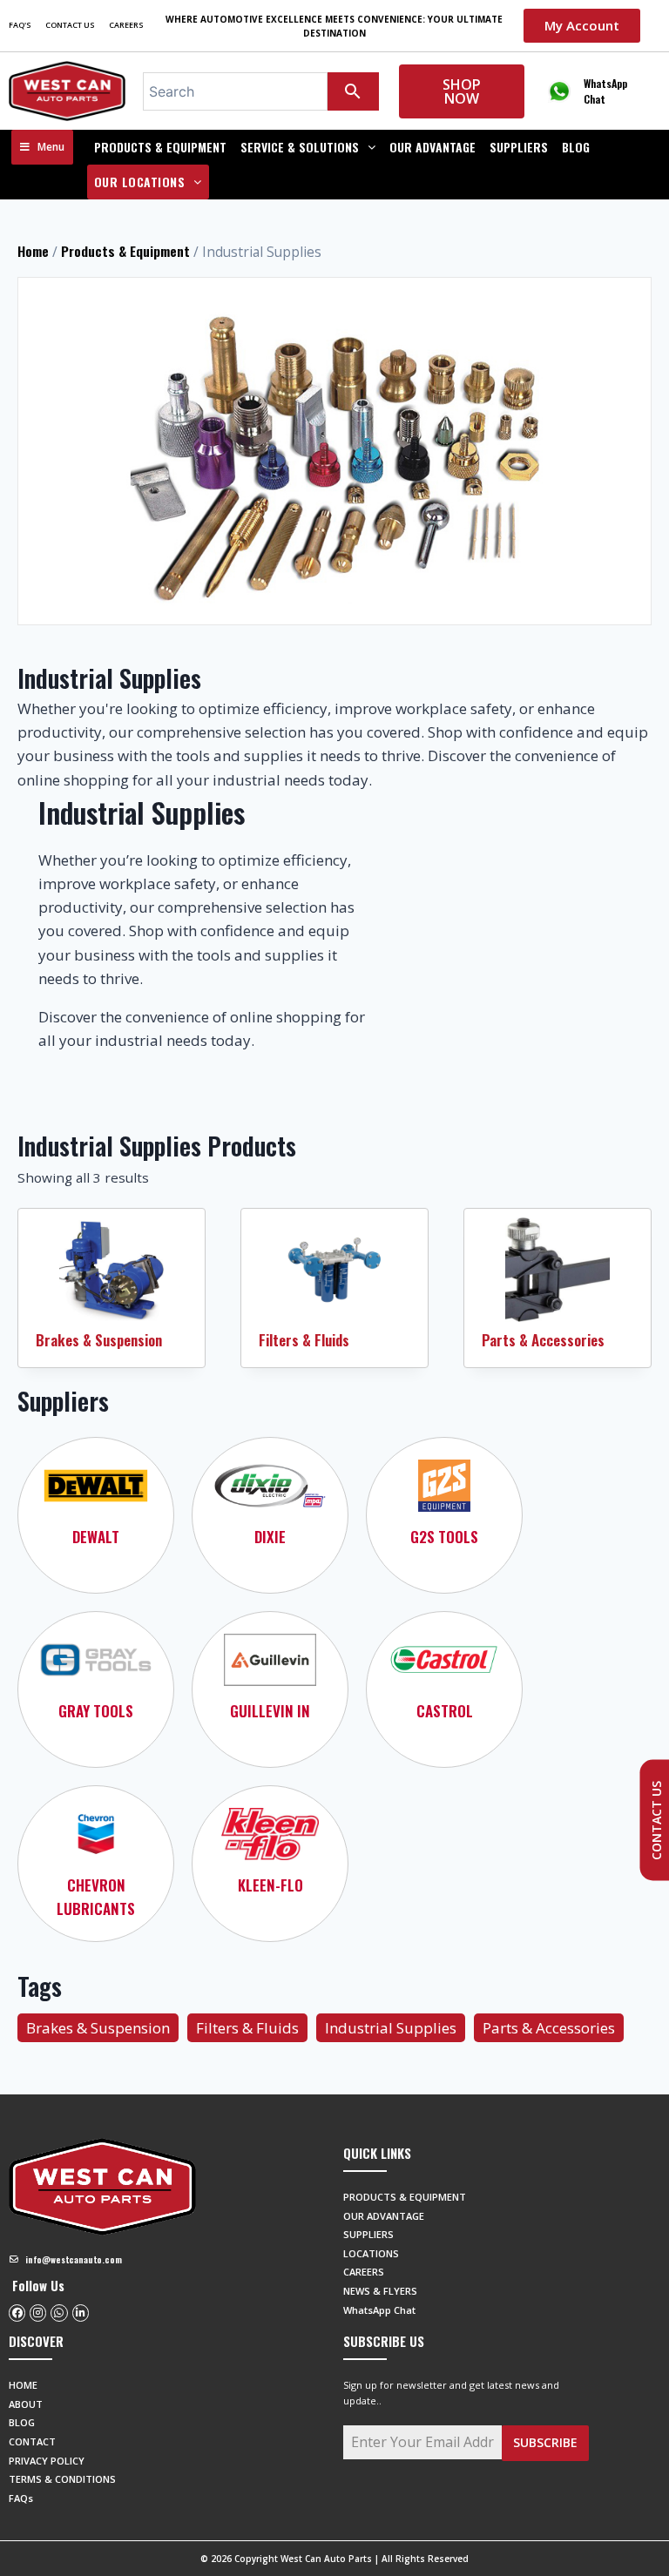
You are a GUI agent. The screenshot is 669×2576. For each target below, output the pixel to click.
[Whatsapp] (59, 2313)
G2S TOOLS (444, 1537)
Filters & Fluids (304, 1340)
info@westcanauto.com (74, 2259)
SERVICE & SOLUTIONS (300, 147)
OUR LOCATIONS (140, 182)
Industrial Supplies (391, 2028)
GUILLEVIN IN (270, 1711)
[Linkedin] (81, 2313)
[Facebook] (17, 2313)
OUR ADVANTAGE (432, 147)
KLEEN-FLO (270, 1885)
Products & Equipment (160, 147)
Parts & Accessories (543, 1340)
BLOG (576, 147)
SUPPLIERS (519, 147)
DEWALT (96, 1537)
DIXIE (270, 1537)
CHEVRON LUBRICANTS (96, 1897)
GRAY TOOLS (96, 1711)
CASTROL (445, 1711)
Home (33, 251)
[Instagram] (38, 2313)
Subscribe (545, 2442)
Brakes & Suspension (99, 1340)
